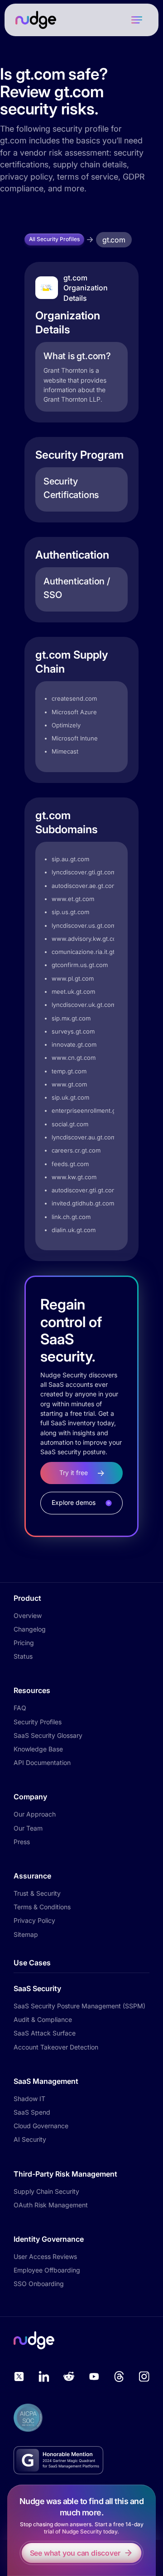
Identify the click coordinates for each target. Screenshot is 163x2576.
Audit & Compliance (43, 2019)
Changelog (30, 1629)
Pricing (24, 1643)
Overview (28, 1615)
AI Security (30, 2139)
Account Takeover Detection (56, 2047)
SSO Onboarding (39, 2284)
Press (22, 1842)
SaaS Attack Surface (45, 2033)
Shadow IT (29, 2099)
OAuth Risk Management (51, 2205)
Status (23, 1656)
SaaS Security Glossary (48, 1735)
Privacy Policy (34, 1920)
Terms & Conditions (42, 1907)
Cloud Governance (41, 2126)
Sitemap (26, 1934)
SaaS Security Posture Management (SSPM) (79, 2006)
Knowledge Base (38, 1749)
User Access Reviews (45, 2256)
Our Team (28, 1828)
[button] (137, 20)
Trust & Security (37, 1893)
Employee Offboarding (47, 2270)
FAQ (20, 1708)
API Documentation (42, 1762)
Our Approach (35, 1814)
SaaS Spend (32, 2112)
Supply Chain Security (46, 2191)
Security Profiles (38, 1722)
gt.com (114, 240)
